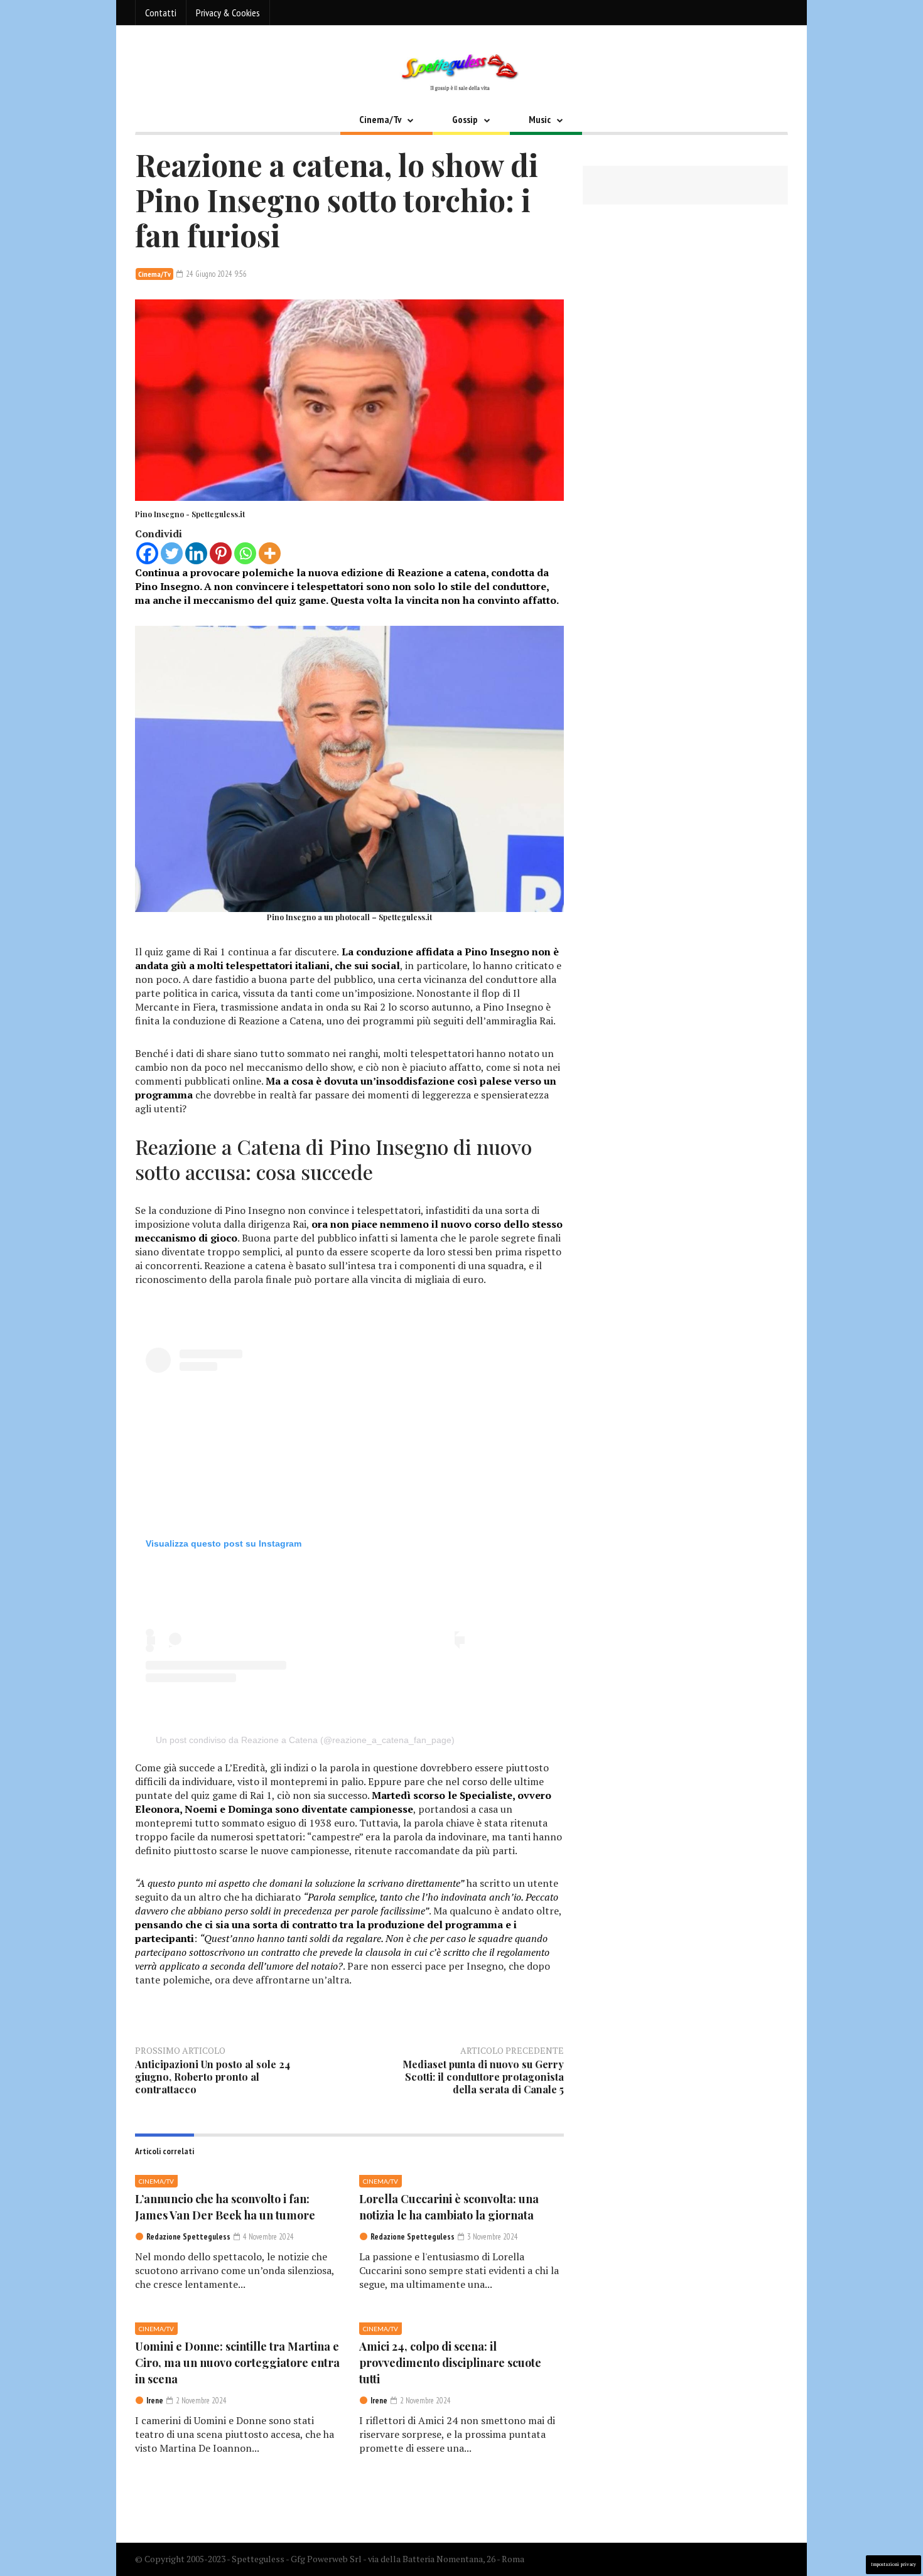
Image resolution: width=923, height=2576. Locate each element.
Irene (155, 2401)
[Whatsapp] (245, 553)
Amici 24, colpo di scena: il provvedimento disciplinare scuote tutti (450, 2363)
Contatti (161, 13)
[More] (270, 553)
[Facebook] (147, 553)
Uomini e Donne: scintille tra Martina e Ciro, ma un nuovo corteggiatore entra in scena (237, 2363)
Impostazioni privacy (893, 2564)
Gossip (465, 119)
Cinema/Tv (380, 119)
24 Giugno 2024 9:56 (215, 274)
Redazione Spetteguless (188, 2237)
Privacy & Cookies (228, 13)
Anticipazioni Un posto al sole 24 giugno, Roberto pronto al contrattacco (213, 2077)
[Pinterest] (221, 553)
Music (540, 119)
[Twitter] (172, 553)
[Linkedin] (196, 553)
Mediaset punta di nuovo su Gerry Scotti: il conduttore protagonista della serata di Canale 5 (483, 2077)
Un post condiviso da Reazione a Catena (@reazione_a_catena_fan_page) (305, 1740)
